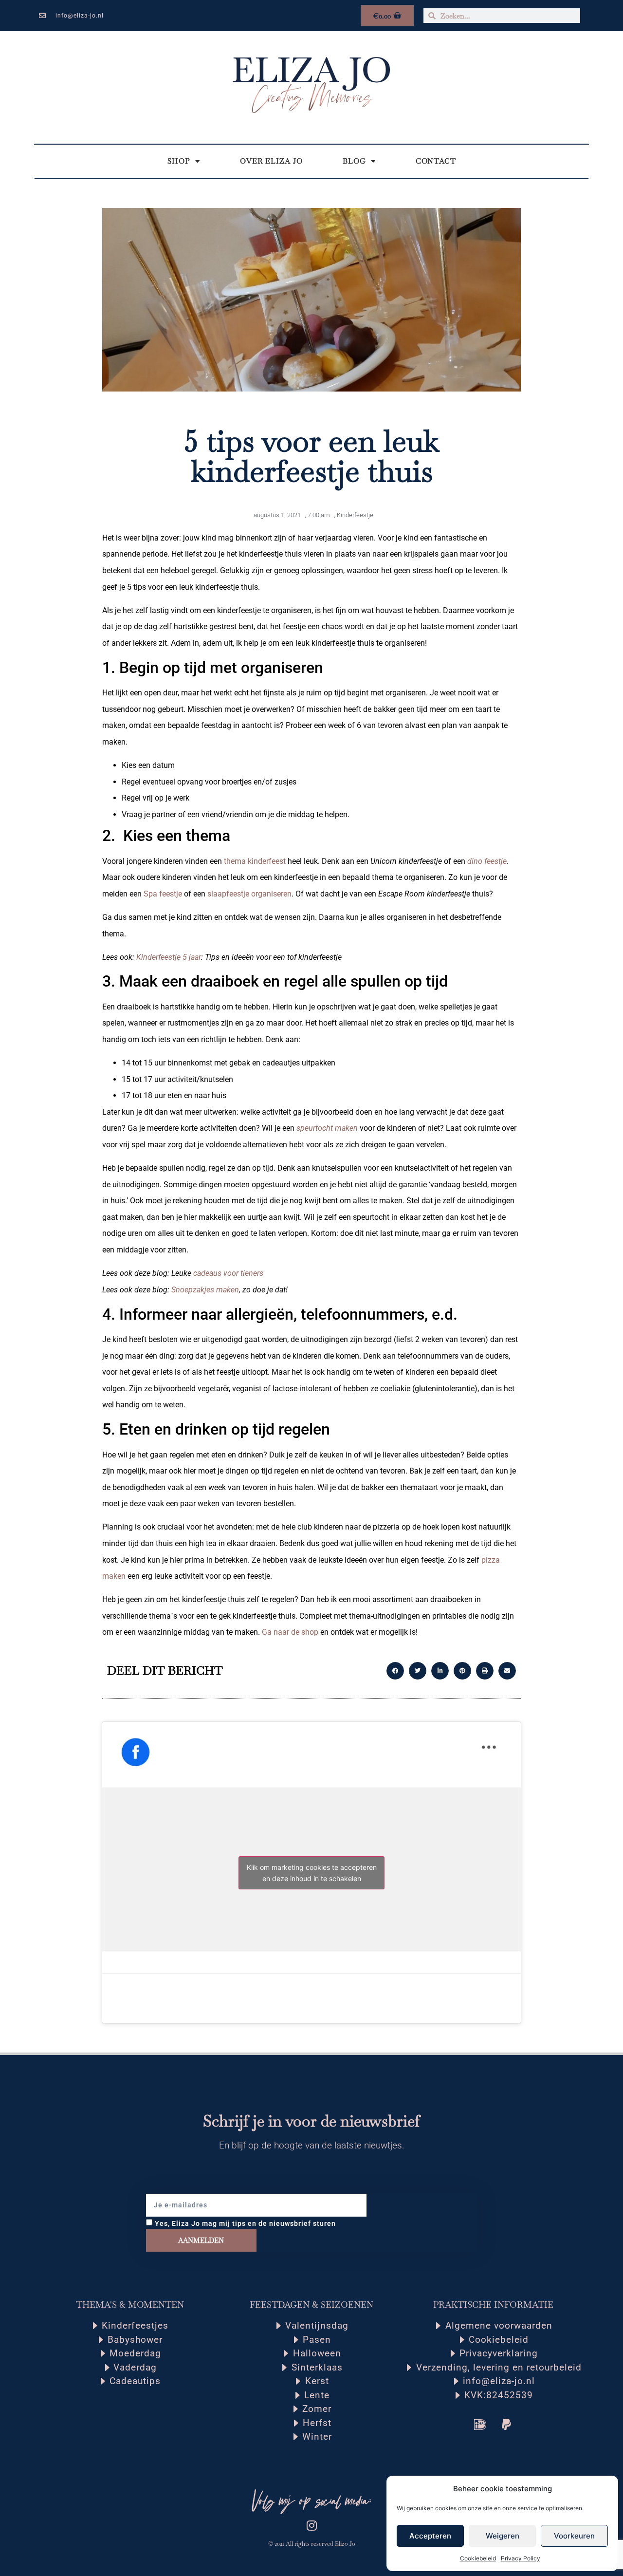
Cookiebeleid (478, 2558)
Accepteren (430, 2536)
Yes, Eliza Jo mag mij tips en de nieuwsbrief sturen (245, 2223)
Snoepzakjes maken (205, 1290)
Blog (354, 161)
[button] (395, 1671)
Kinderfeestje (355, 515)
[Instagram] (311, 2525)
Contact (436, 161)
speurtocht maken (327, 1128)
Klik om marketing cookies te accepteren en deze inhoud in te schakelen (312, 1873)
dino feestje (487, 861)
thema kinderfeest (255, 861)
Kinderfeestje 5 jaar (169, 957)
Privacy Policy (521, 2558)
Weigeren (503, 2536)
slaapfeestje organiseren (249, 894)
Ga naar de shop (290, 1632)
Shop (179, 161)
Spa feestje (164, 894)
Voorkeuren (574, 2536)
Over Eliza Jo (271, 161)
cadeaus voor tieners (228, 1273)
